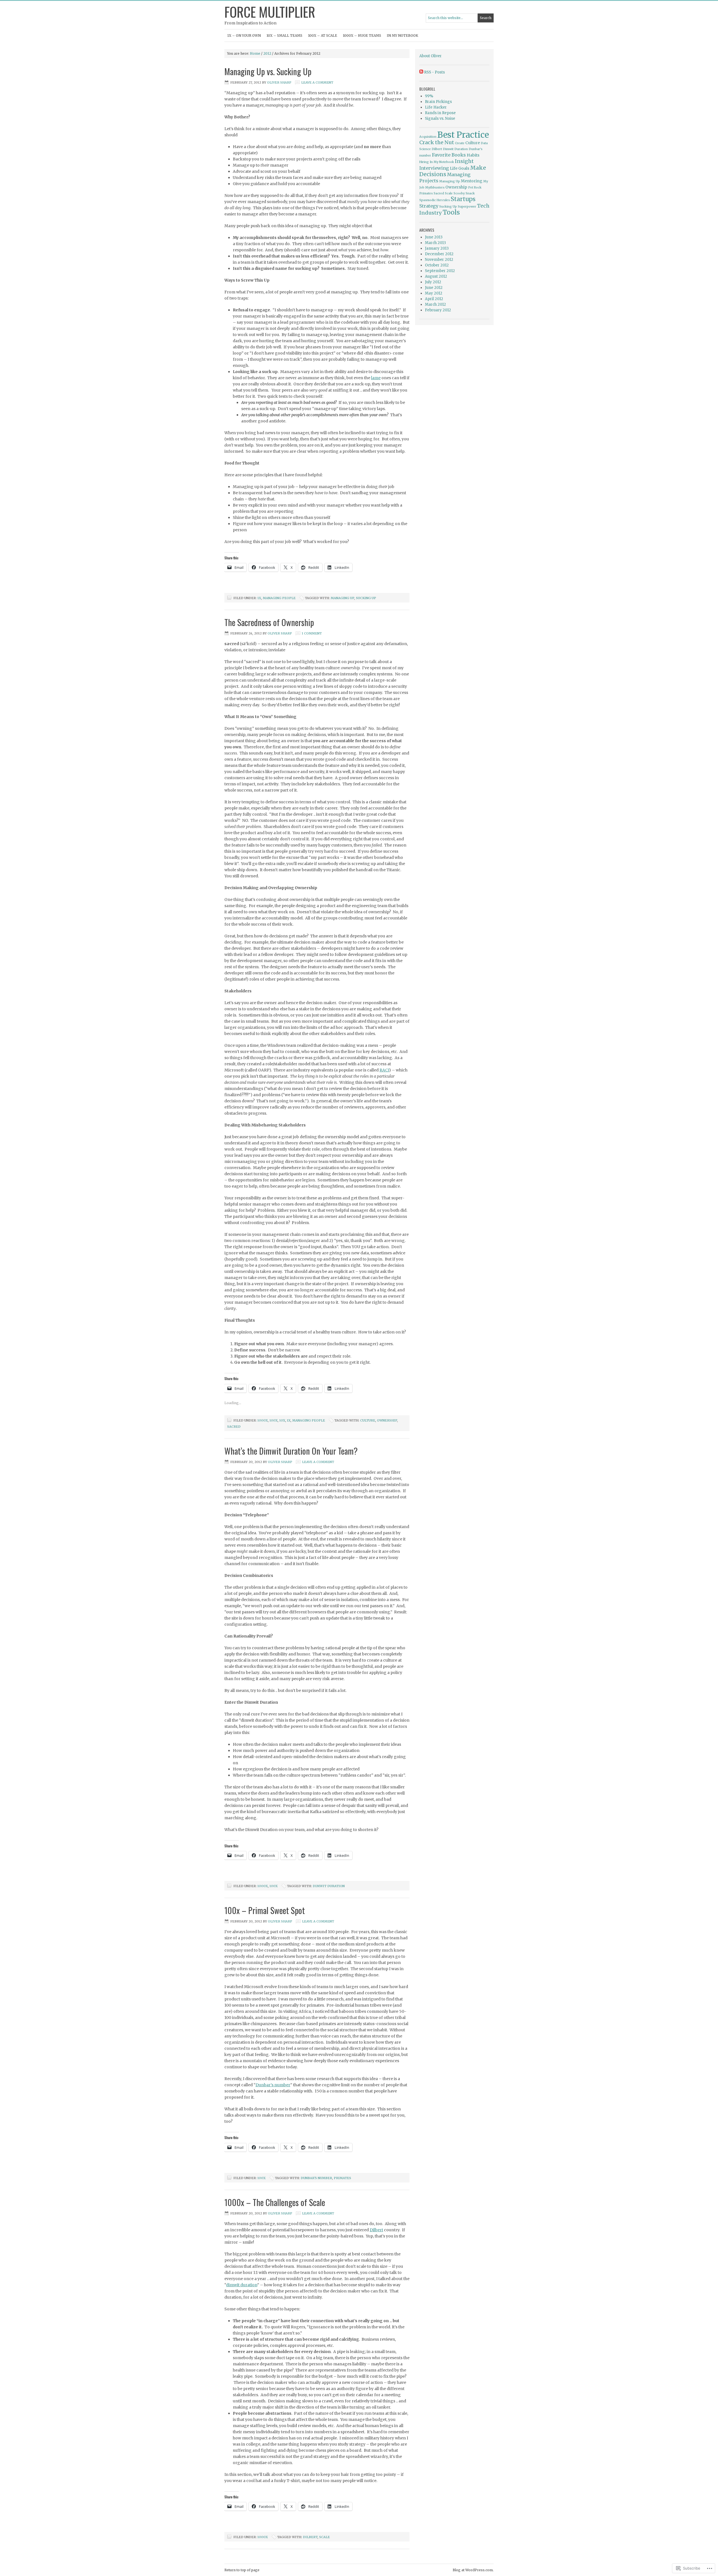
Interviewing (434, 168)
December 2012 (439, 254)
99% (429, 96)
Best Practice (463, 135)
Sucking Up (366, 598)
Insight (464, 161)
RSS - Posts (434, 72)
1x (259, 598)
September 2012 (440, 271)
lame (376, 378)
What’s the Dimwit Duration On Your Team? (291, 1451)
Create (460, 143)
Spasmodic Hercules (435, 200)
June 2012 (434, 288)
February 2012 (438, 310)
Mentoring (472, 181)
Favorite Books (449, 155)
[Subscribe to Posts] (421, 72)
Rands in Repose (440, 113)
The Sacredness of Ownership (269, 622)
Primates (342, 2178)
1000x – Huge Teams (362, 35)
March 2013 (435, 243)
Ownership (387, 1420)
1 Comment (312, 633)
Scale (325, 2537)
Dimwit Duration (329, 1886)
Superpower (467, 207)
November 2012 (439, 260)
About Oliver (431, 56)
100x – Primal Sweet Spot (265, 1910)
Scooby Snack (464, 193)
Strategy (429, 206)
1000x (263, 1420)
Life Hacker (436, 107)
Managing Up (342, 598)
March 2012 (435, 304)
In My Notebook (402, 35)
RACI (384, 1070)
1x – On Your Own (244, 35)
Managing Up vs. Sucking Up (268, 71)
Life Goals (460, 168)
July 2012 (433, 282)
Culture (368, 1420)
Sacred (234, 1427)
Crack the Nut (437, 142)
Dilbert (376, 2230)
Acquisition (428, 137)
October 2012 (437, 265)
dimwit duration (242, 2285)
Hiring (424, 162)
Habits (473, 155)
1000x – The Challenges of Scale (275, 2202)
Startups (463, 199)
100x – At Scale (323, 35)
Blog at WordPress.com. (473, 2570)
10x (282, 1420)
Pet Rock (475, 188)
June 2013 (434, 237)
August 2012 (436, 276)
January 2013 (437, 248)
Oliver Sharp (279, 82)
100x (274, 1420)
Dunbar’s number (273, 2085)
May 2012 (434, 293)
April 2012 (434, 299)
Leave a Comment (317, 82)
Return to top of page (242, 2570)
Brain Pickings (438, 102)
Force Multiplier (270, 12)
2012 (267, 53)
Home (255, 53)
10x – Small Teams (284, 35)
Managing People (279, 598)
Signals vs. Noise (440, 119)
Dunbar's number (316, 2178)
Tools (451, 212)
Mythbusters (435, 188)
